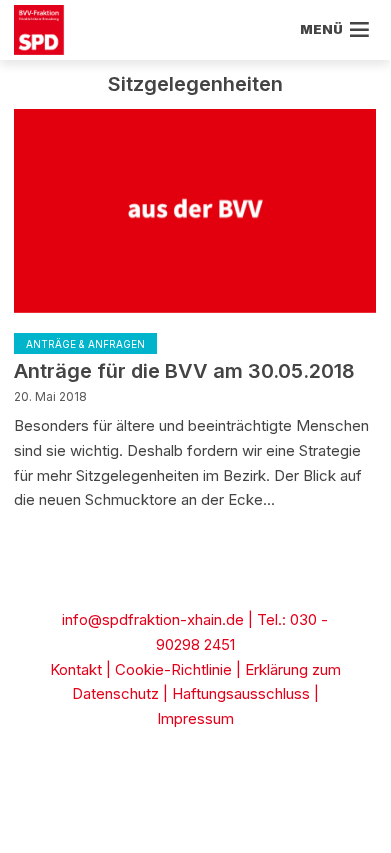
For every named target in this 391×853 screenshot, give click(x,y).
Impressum (195, 718)
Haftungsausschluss (241, 693)
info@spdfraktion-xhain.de (153, 619)
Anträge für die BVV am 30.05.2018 (184, 371)
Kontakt (76, 669)
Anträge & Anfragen (85, 344)
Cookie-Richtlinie (173, 669)
